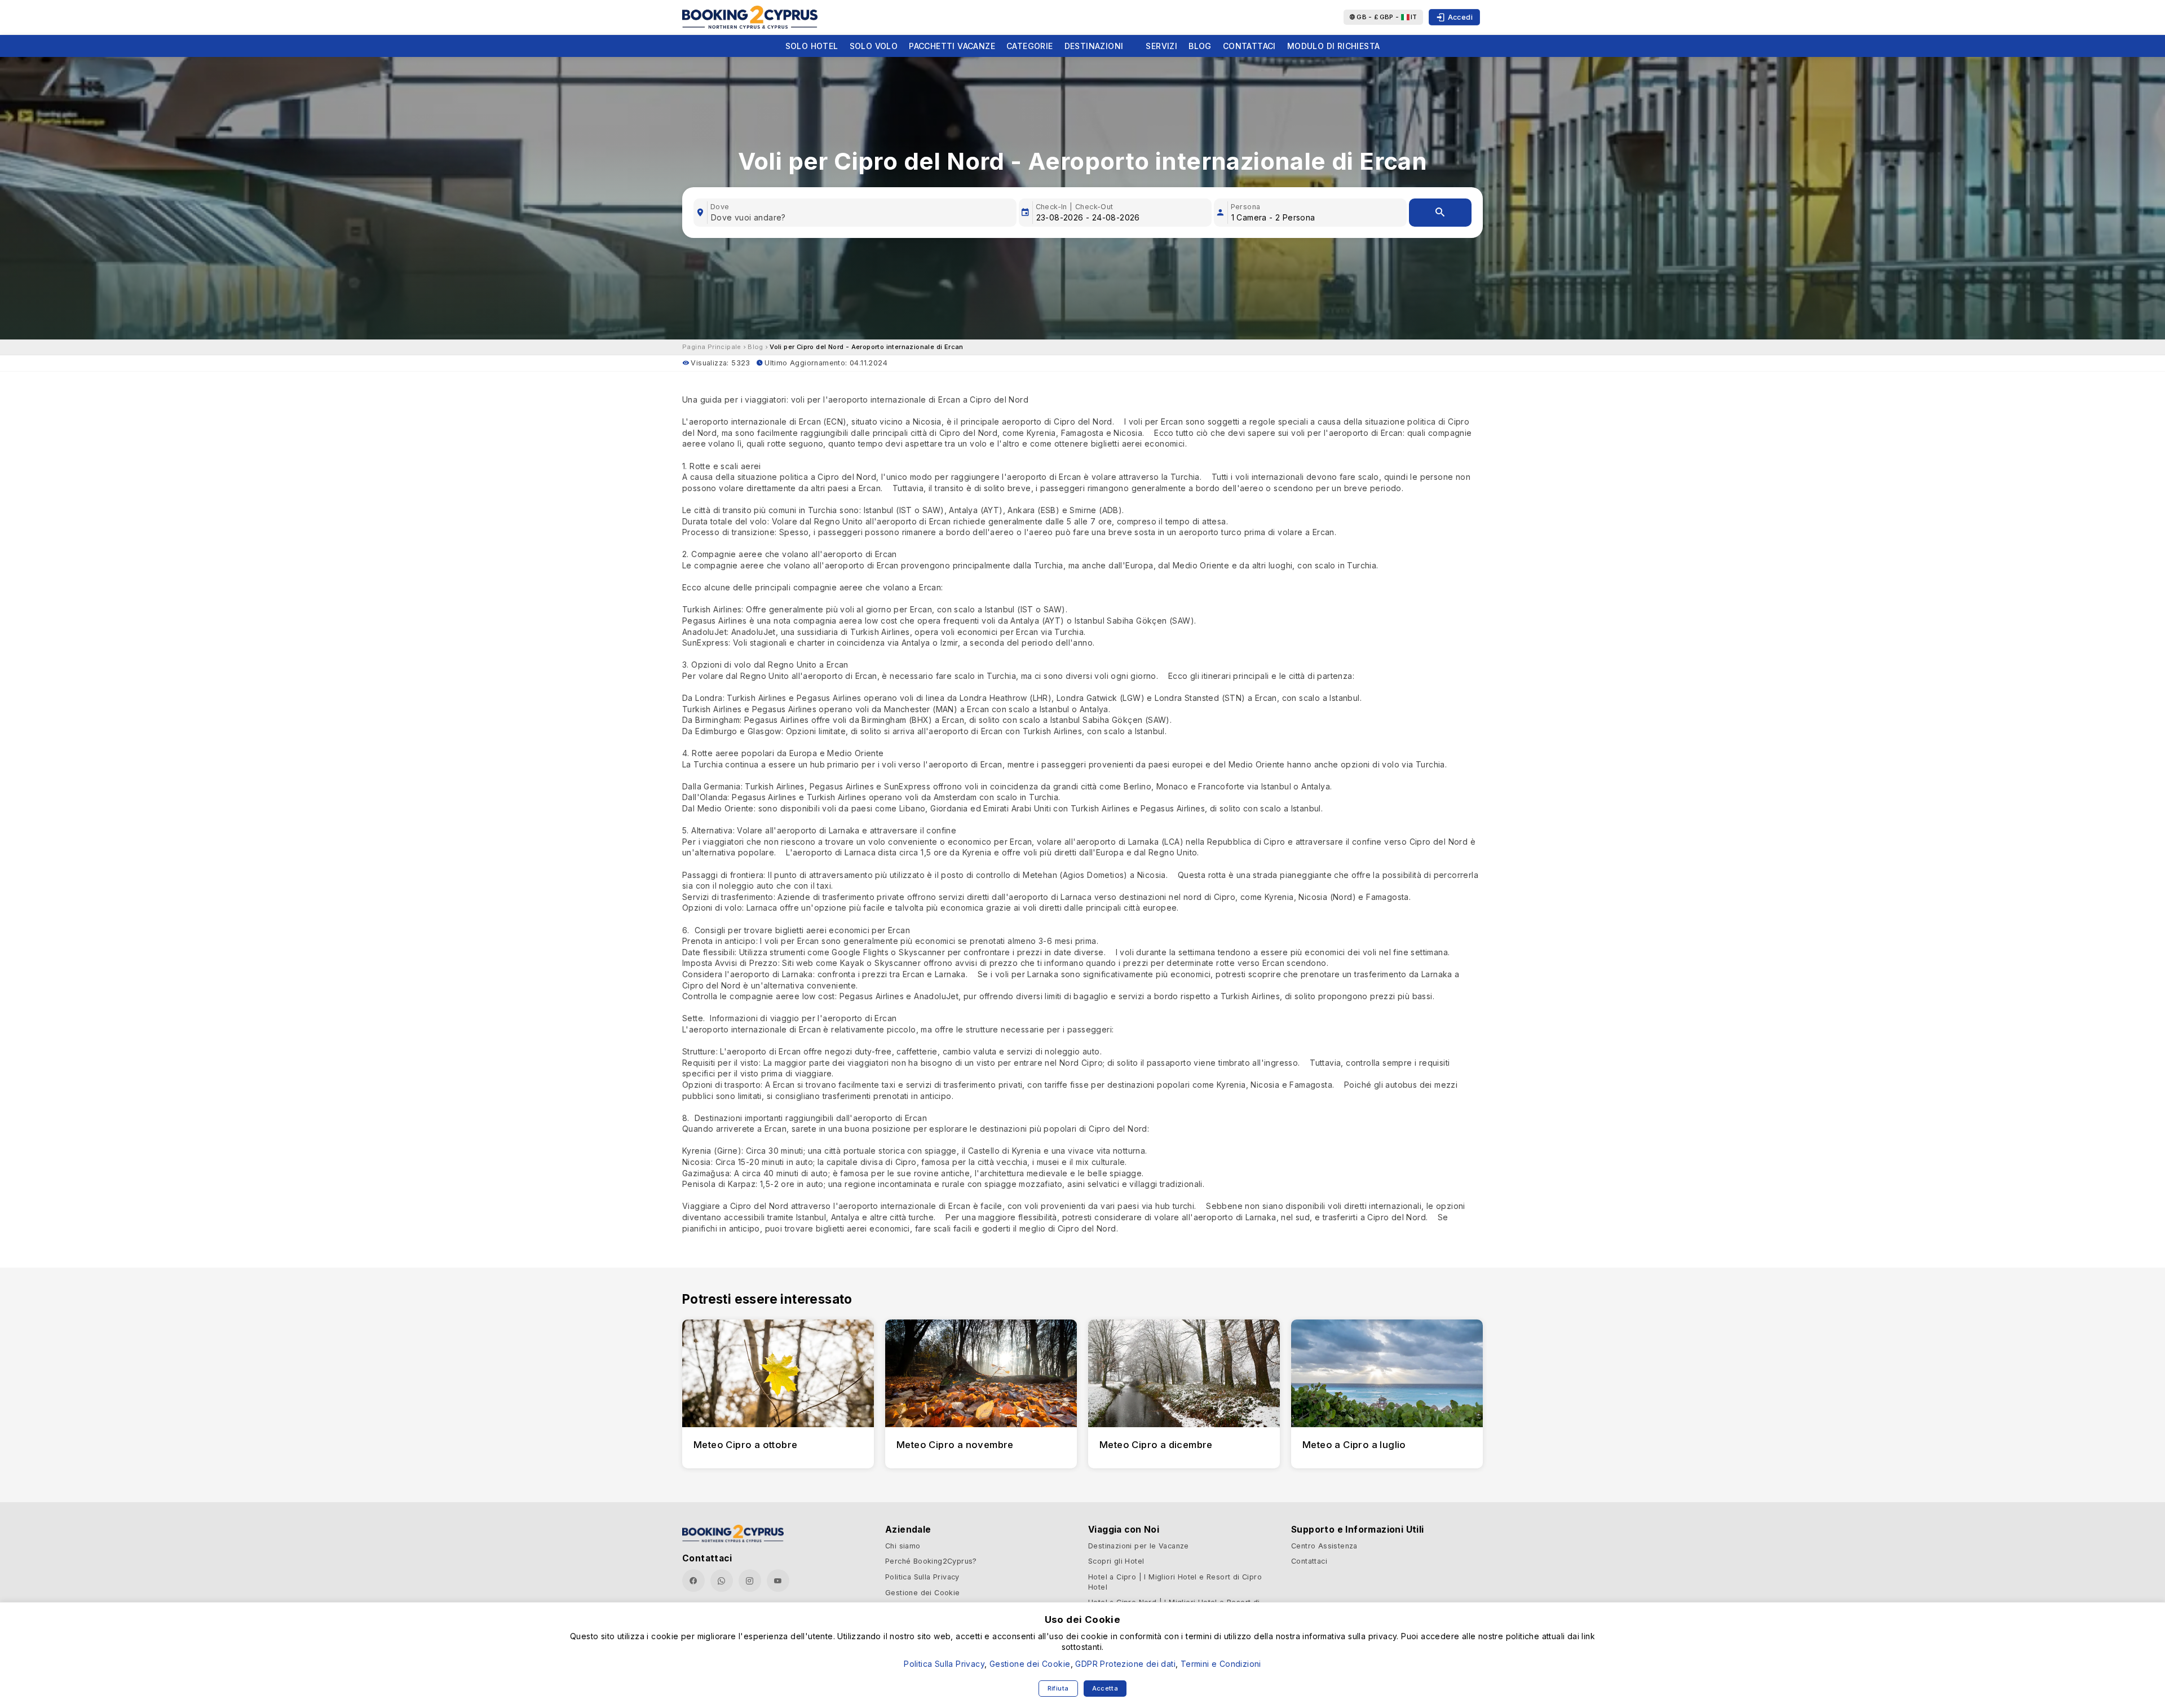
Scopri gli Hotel (1116, 1561)
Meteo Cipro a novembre (955, 1445)
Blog (1200, 46)
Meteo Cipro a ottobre (745, 1445)
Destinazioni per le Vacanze (1139, 1546)
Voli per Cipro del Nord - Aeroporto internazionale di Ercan (867, 347)
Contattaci (1249, 46)
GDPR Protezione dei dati (1125, 1664)
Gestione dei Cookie (923, 1593)
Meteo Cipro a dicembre (1156, 1445)
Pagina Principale (712, 347)
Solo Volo (874, 46)
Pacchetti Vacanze (952, 46)
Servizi (1161, 46)
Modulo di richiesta (1334, 46)
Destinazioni (1094, 46)
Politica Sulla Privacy (922, 1577)
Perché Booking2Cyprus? (931, 1561)
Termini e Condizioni (1221, 1664)
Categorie (1030, 46)
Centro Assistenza (1324, 1546)
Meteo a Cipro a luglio (1354, 1445)
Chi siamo (903, 1546)
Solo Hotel (812, 46)
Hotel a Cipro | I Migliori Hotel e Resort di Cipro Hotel (1175, 1582)
